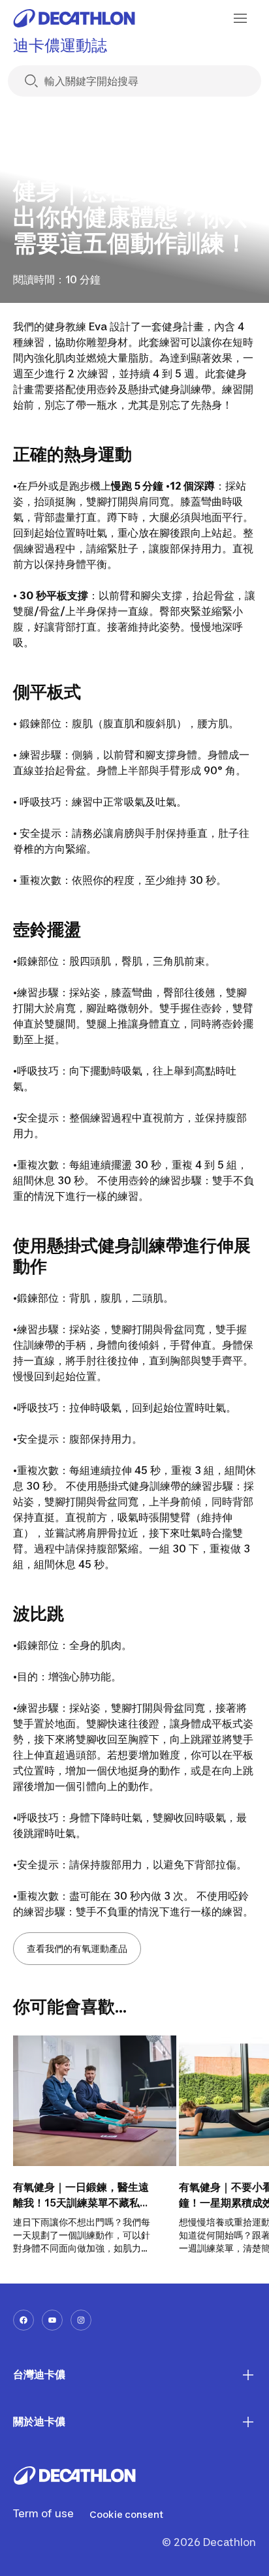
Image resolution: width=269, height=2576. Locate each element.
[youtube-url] (52, 2320)
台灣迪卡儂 (39, 2374)
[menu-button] (240, 18)
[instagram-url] (81, 2320)
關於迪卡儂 (39, 2421)
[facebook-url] (24, 2320)
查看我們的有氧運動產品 (77, 1948)
